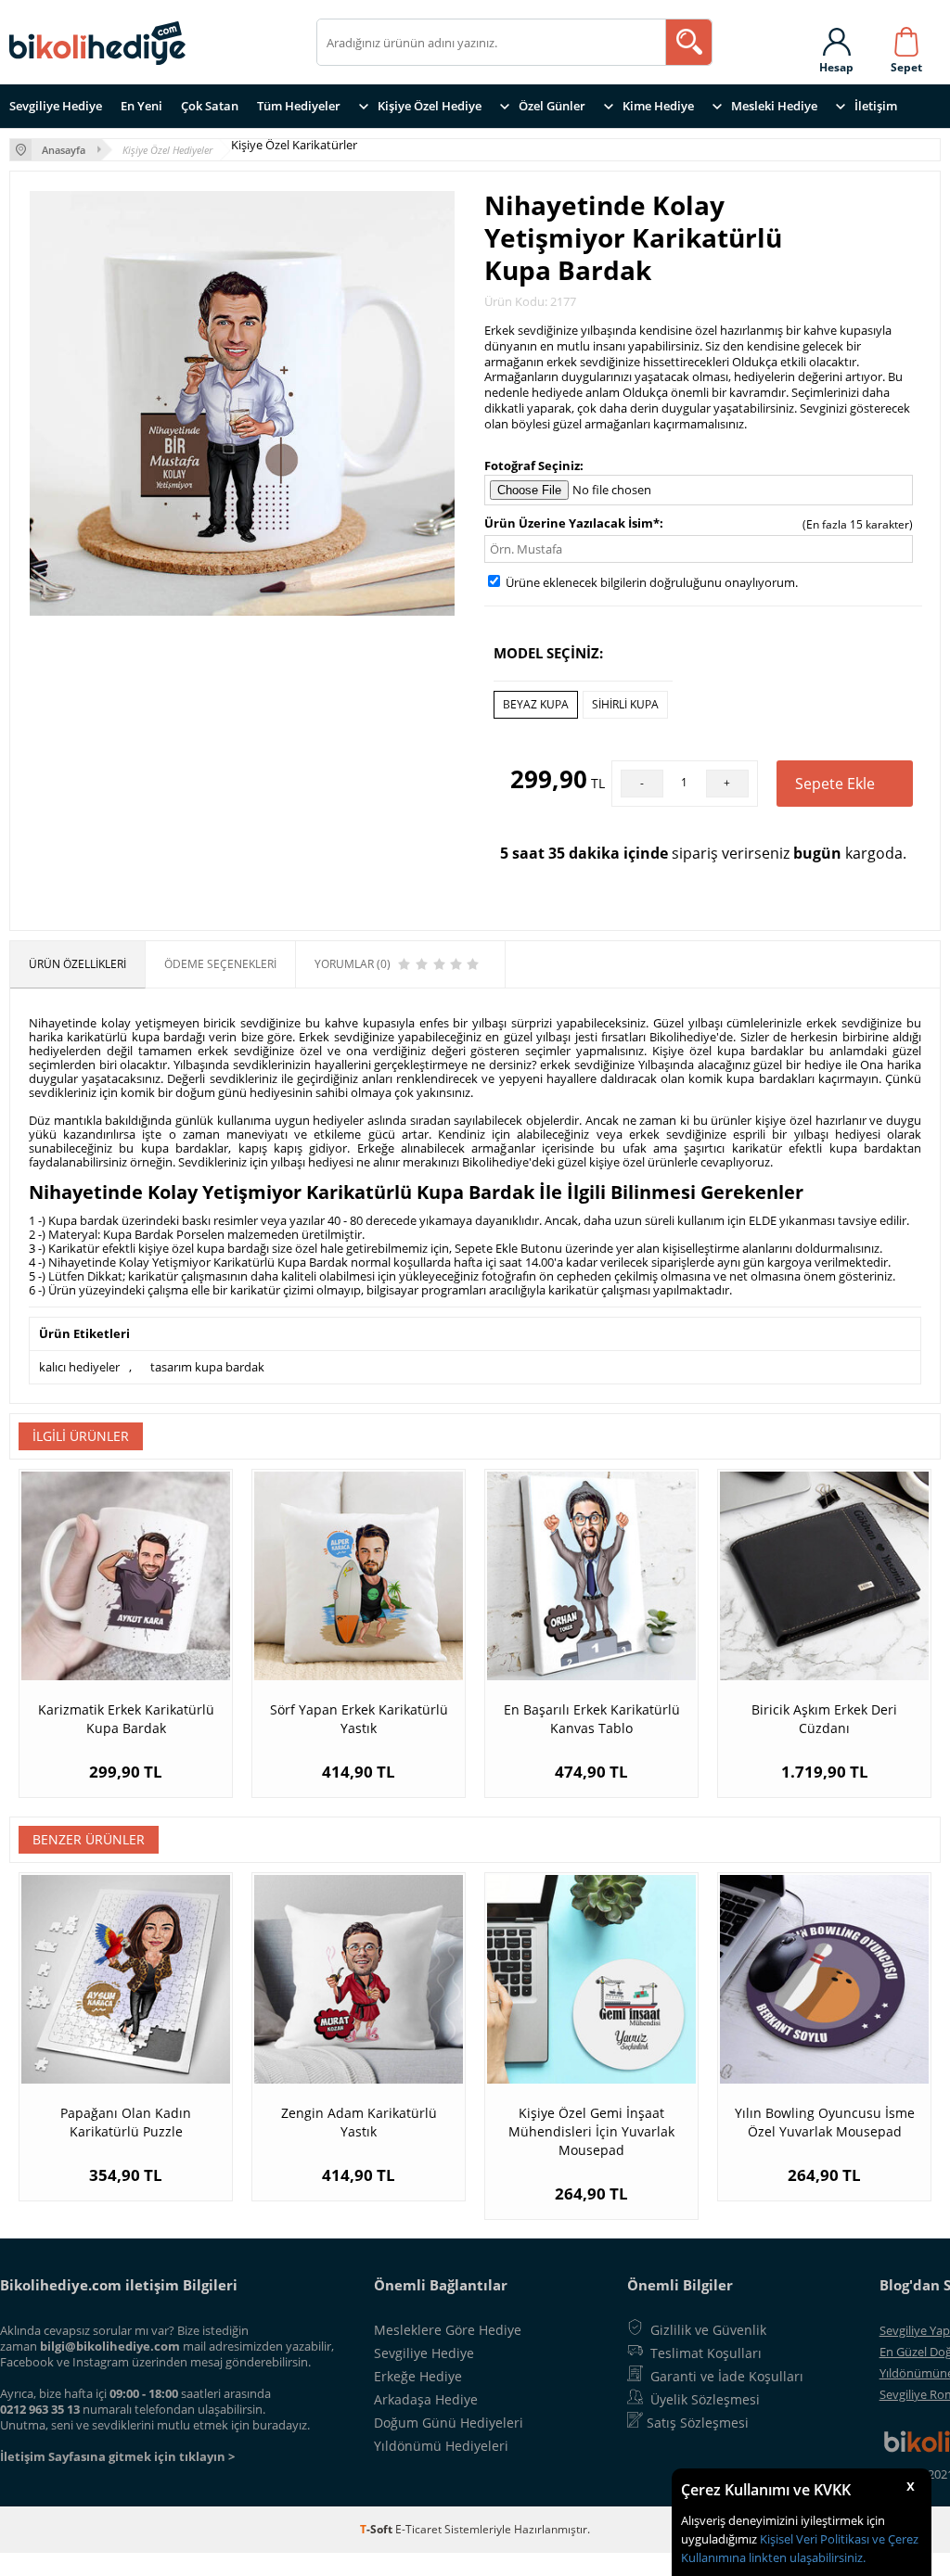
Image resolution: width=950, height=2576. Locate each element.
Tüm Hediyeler (299, 106)
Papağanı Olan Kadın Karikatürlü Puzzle (126, 2122)
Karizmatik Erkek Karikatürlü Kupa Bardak (126, 1719)
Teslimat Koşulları (706, 2353)
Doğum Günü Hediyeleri (449, 2423)
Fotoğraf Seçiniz (532, 465)
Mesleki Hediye (774, 106)
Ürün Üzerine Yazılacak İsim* (572, 523)
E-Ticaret (418, 2529)
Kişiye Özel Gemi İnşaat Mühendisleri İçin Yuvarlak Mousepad (591, 2131)
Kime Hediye (658, 106)
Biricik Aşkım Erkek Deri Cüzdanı (824, 1719)
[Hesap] (836, 38)
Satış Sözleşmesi (698, 2423)
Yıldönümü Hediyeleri (441, 2446)
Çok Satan (210, 106)
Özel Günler (552, 106)
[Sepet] (906, 38)
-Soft (378, 2529)
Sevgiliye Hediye (56, 106)
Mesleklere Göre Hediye (448, 2330)
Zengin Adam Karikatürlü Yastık (359, 2122)
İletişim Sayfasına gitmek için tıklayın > (117, 2456)
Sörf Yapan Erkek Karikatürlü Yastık (359, 1719)
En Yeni (141, 106)
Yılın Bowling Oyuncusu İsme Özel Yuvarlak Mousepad (825, 2122)
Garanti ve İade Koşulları (727, 2376)
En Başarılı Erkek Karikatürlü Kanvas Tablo (592, 1719)
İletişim (876, 106)
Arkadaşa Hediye (426, 2399)
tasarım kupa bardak (207, 1367)
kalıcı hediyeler (79, 1367)
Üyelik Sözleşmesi (705, 2399)
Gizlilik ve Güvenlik (708, 2330)
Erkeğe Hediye (418, 2376)
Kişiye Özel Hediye (430, 106)
